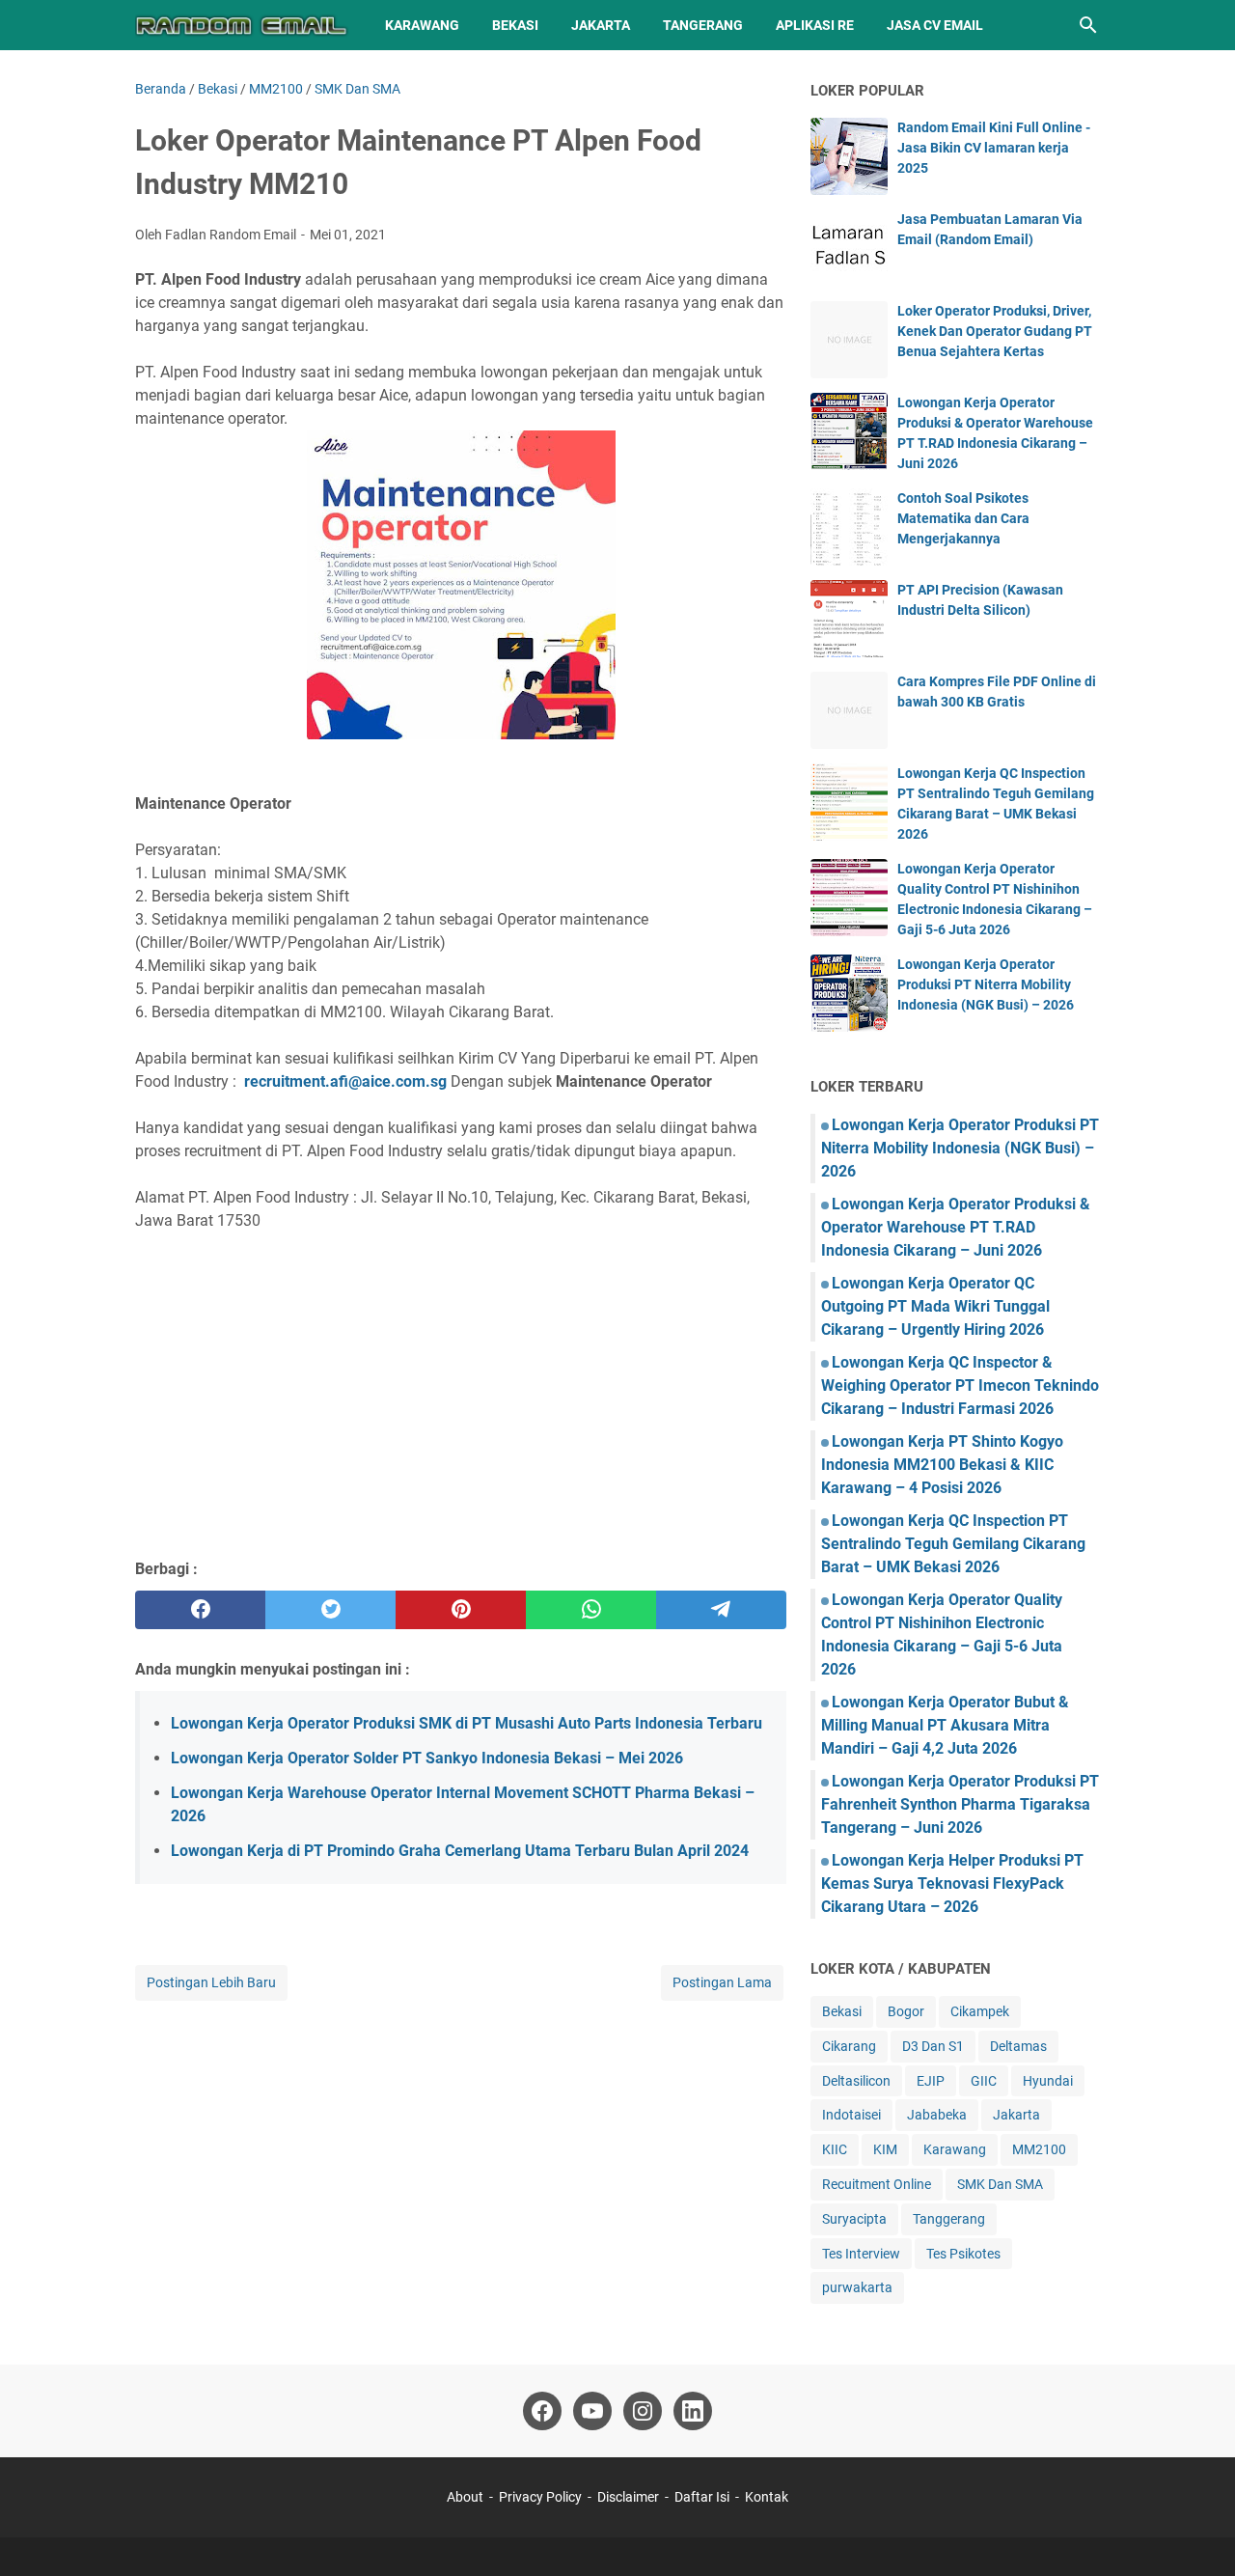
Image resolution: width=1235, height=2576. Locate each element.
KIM (885, 2149)
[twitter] (330, 1610)
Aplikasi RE (815, 25)
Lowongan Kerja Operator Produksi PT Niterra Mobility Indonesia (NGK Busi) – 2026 (986, 984)
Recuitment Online (877, 2184)
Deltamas (1018, 2046)
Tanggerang (949, 2219)
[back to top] (1196, 2533)
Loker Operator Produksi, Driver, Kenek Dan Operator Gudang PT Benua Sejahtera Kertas (995, 331)
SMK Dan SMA (1000, 2184)
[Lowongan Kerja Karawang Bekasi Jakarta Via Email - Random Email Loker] (242, 25)
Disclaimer (628, 2497)
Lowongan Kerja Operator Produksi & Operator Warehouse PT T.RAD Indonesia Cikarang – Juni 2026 (956, 1227)
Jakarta (601, 25)
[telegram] (721, 1610)
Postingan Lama (722, 1982)
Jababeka (937, 2115)
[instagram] (643, 2411)
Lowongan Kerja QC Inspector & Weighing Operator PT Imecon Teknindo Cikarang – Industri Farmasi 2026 (960, 1385)
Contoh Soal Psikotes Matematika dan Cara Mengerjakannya (963, 518)
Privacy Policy (540, 2497)
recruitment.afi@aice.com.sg (345, 1081)
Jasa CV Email (935, 25)
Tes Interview (861, 2254)
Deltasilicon (856, 2081)
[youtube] (592, 2411)
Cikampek (980, 2011)
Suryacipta (854, 2219)
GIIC (984, 2081)
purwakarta (857, 2287)
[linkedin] (693, 2411)
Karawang (422, 25)
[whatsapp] (591, 1610)
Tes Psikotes (963, 2254)
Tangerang (703, 25)
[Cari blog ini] (1088, 25)
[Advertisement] (461, 1403)
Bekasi (515, 25)
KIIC (835, 2149)
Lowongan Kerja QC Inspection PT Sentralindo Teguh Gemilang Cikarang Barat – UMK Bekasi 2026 (953, 1544)
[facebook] (200, 1610)
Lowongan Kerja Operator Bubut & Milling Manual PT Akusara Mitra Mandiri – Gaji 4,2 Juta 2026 (945, 1725)
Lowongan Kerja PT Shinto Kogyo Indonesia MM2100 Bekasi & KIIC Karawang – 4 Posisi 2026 (942, 1465)
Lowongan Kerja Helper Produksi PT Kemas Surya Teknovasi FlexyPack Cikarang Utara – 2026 (952, 1884)
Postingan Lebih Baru (211, 1982)
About (465, 2497)
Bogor (906, 2011)
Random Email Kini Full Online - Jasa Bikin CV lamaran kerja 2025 (994, 148)
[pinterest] (461, 1610)
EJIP (931, 2081)
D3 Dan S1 (933, 2046)
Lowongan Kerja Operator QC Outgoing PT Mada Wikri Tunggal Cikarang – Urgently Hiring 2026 (935, 1306)
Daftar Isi (703, 2497)
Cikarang (849, 2046)
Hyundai (1048, 2081)
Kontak (767, 2497)
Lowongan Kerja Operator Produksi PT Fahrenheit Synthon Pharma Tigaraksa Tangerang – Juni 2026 (960, 1804)
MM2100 (1039, 2149)
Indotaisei (851, 2115)
